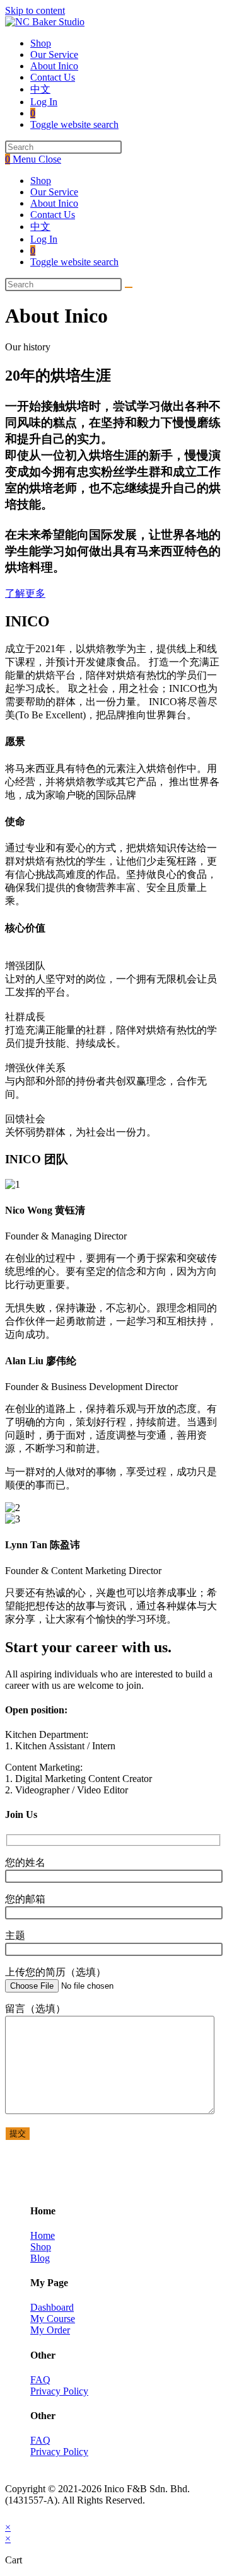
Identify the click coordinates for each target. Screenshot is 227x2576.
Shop (41, 181)
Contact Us (53, 215)
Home (43, 2235)
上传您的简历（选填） (55, 1972)
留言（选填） (35, 2009)
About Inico (54, 203)
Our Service (54, 192)
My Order (50, 2330)
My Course (53, 2319)
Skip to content (35, 10)
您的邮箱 (25, 1899)
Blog (40, 2258)
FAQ (40, 2380)
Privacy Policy (59, 2391)
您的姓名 (25, 1862)
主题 (15, 1935)
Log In (44, 239)
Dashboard (52, 2307)
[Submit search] (129, 287)
